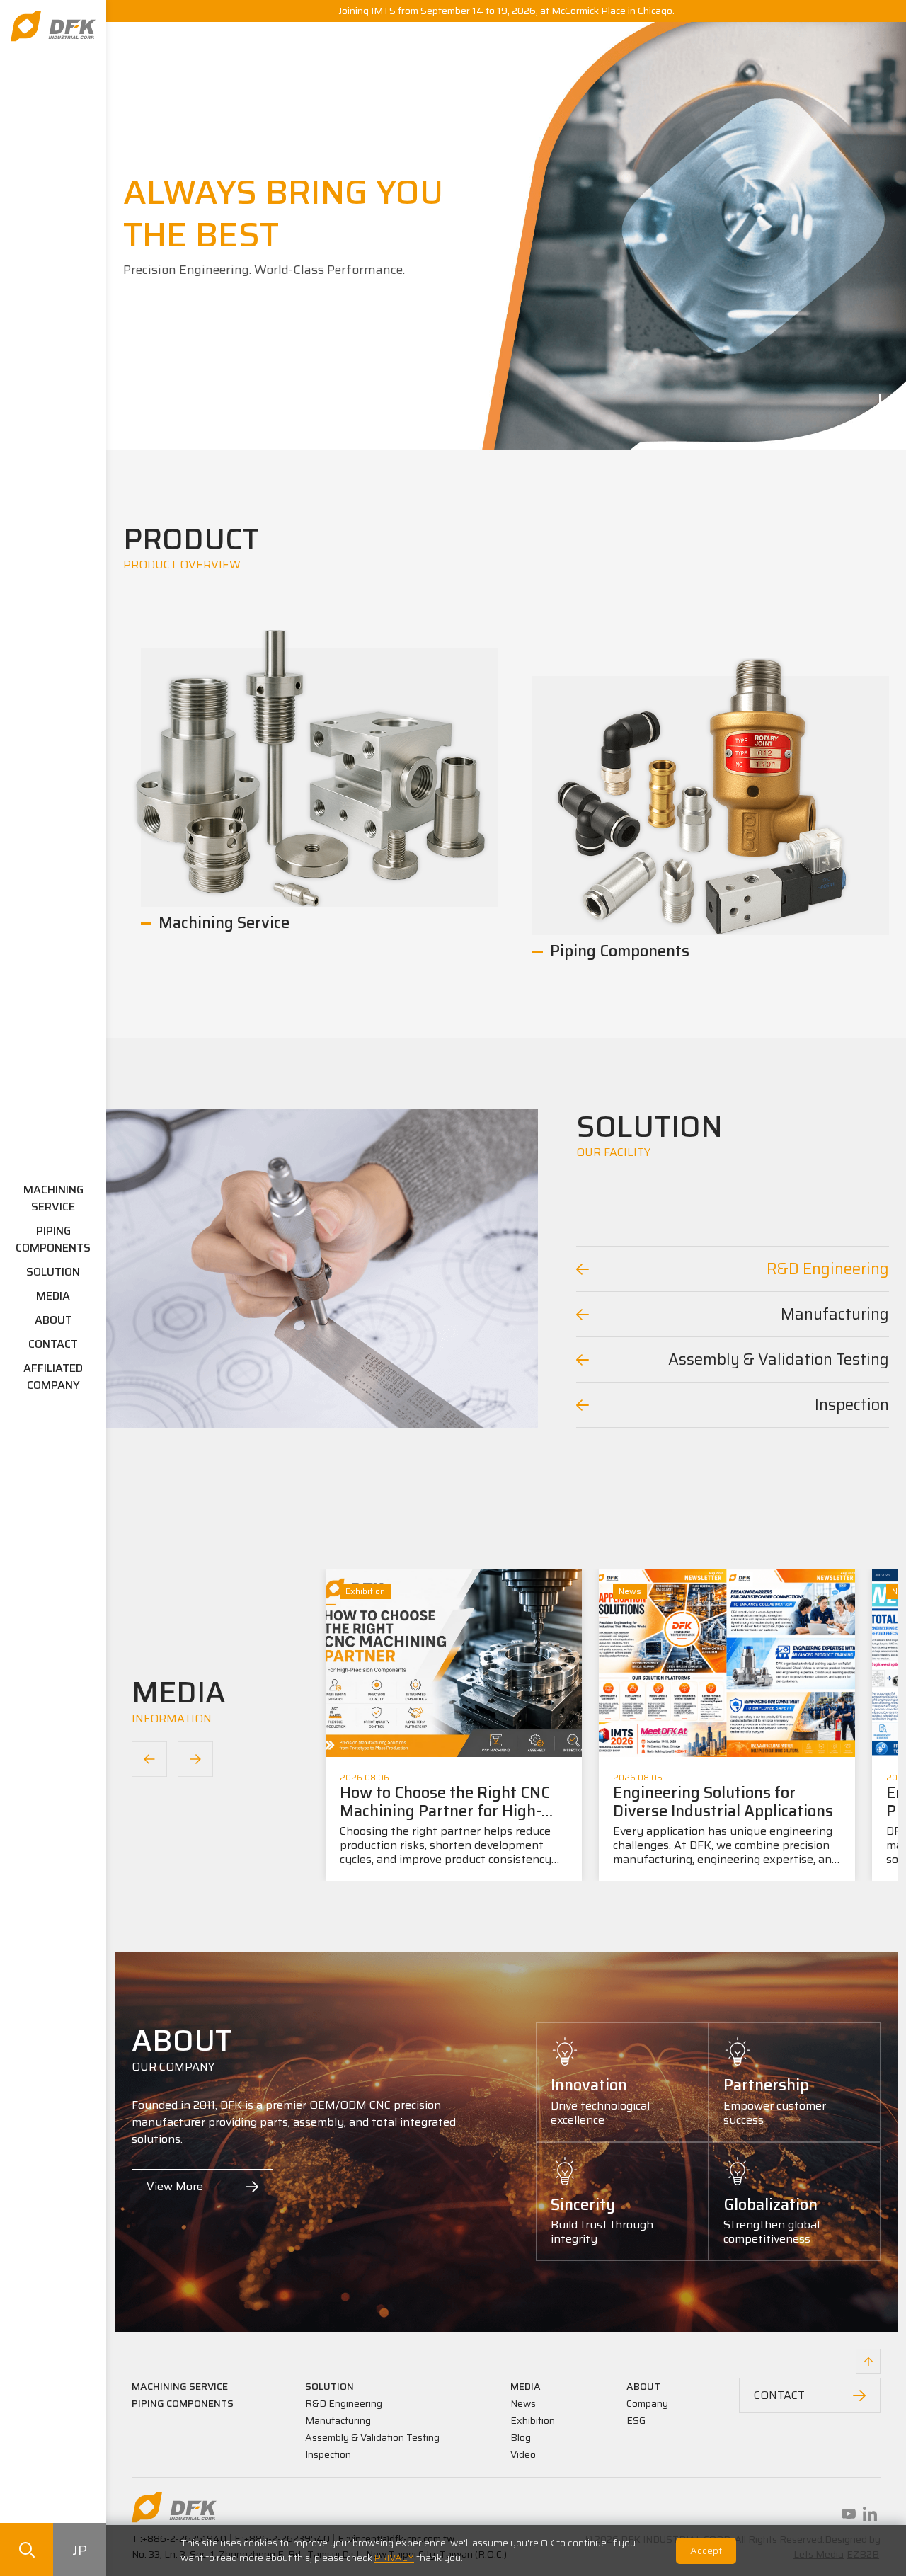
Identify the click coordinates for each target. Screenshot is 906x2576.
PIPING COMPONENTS (53, 1239)
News (523, 2403)
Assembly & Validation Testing (372, 2437)
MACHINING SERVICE (53, 1198)
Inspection (328, 2454)
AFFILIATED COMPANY (53, 1376)
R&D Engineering (344, 2403)
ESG (636, 2420)
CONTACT (53, 1344)
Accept (706, 2551)
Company (647, 2403)
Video (523, 2454)
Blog (521, 2437)
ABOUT (53, 1320)
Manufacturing (338, 2420)
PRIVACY (394, 2558)
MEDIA (53, 1296)
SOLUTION (53, 1272)
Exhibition (533, 2420)
